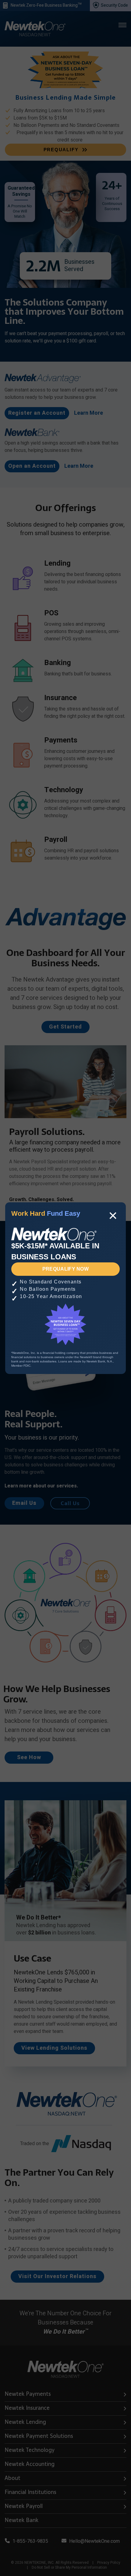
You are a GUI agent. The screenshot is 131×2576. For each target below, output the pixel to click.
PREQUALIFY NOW (65, 1269)
